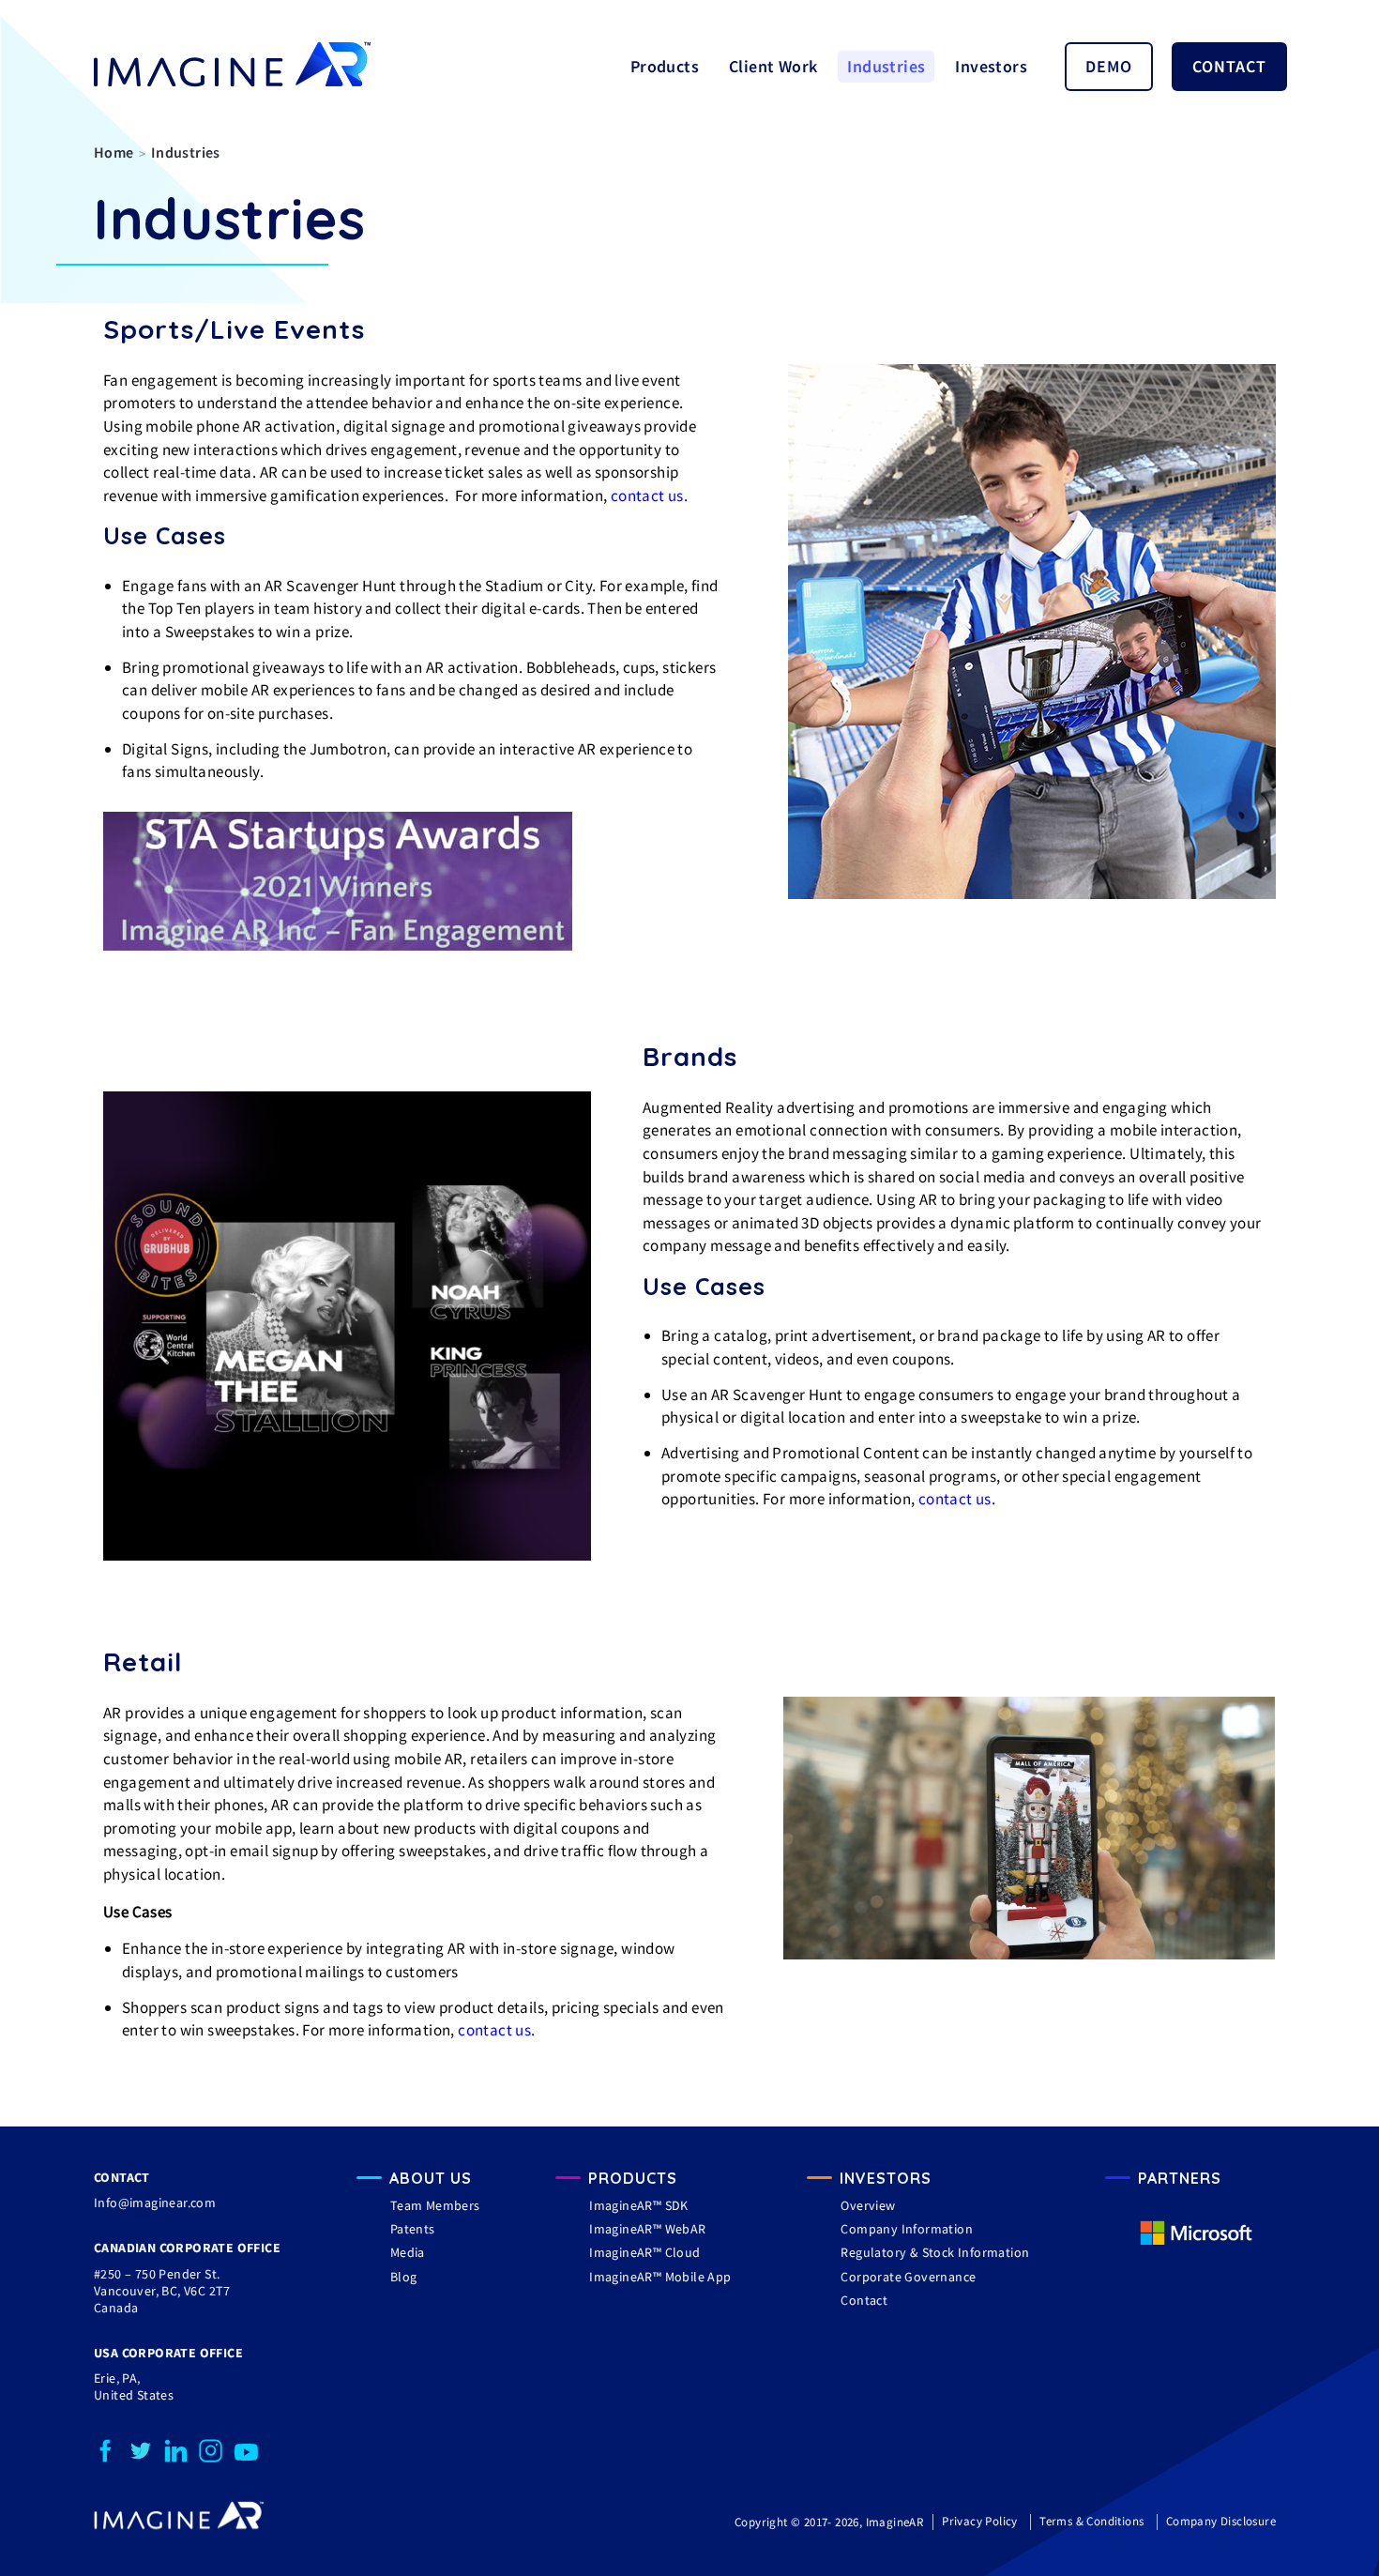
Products (665, 66)
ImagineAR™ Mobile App (660, 2277)
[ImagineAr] (232, 67)
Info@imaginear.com (155, 2203)
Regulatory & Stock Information (935, 2252)
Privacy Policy (980, 2522)
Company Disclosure (1221, 2522)
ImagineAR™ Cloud (644, 2252)
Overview (868, 2205)
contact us (647, 495)
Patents (413, 2229)
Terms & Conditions (1091, 2522)
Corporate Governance (908, 2277)
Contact (1229, 66)
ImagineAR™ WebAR (647, 2229)
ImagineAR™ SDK (639, 2205)
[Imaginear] (179, 2525)
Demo (1109, 66)
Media (408, 2252)
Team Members (435, 2205)
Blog (404, 2277)
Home (114, 152)
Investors (991, 66)
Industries (886, 66)
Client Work (773, 66)
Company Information (907, 2229)
